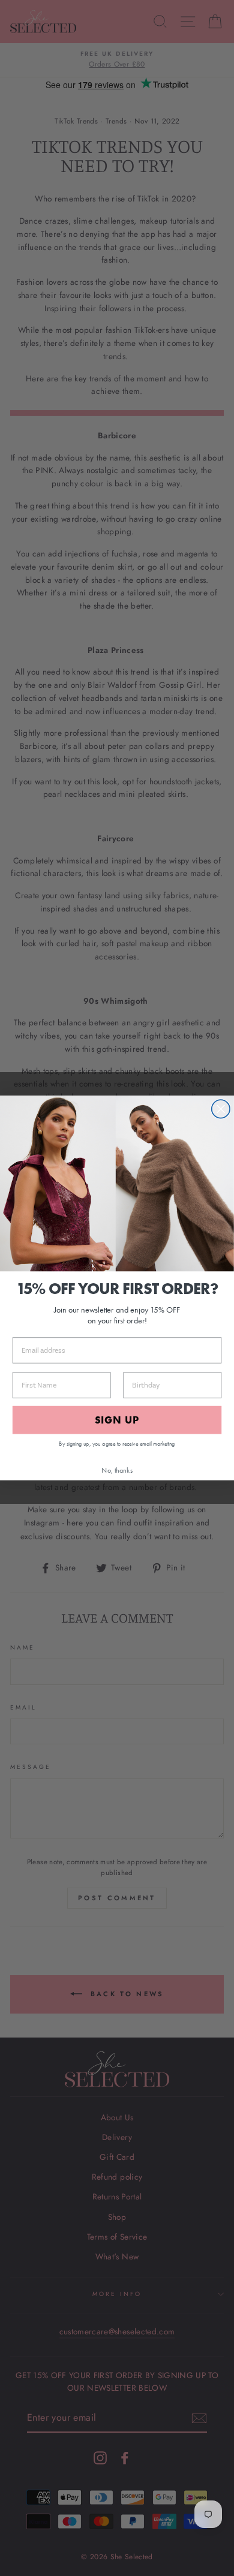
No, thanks (117, 1470)
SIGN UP (117, 1420)
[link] (117, 1184)
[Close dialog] (221, 1109)
